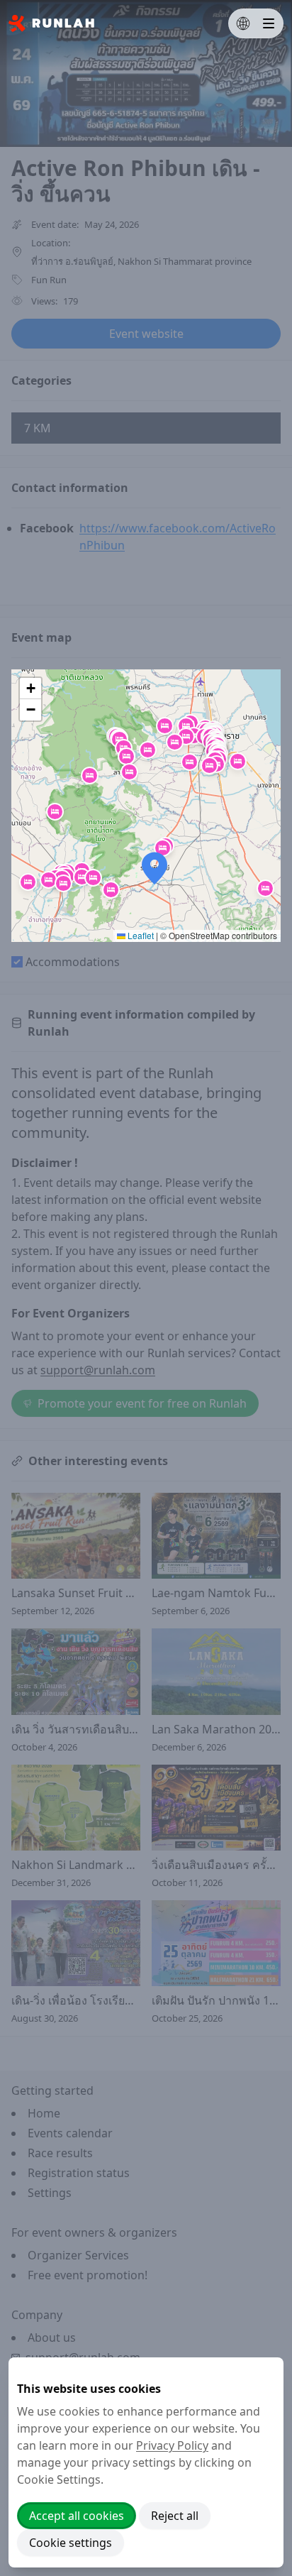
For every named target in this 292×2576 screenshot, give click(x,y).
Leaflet (140, 935)
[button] (186, 726)
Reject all (175, 2516)
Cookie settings (71, 2543)
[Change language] (243, 23)
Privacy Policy (172, 2445)
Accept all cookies (77, 2516)
